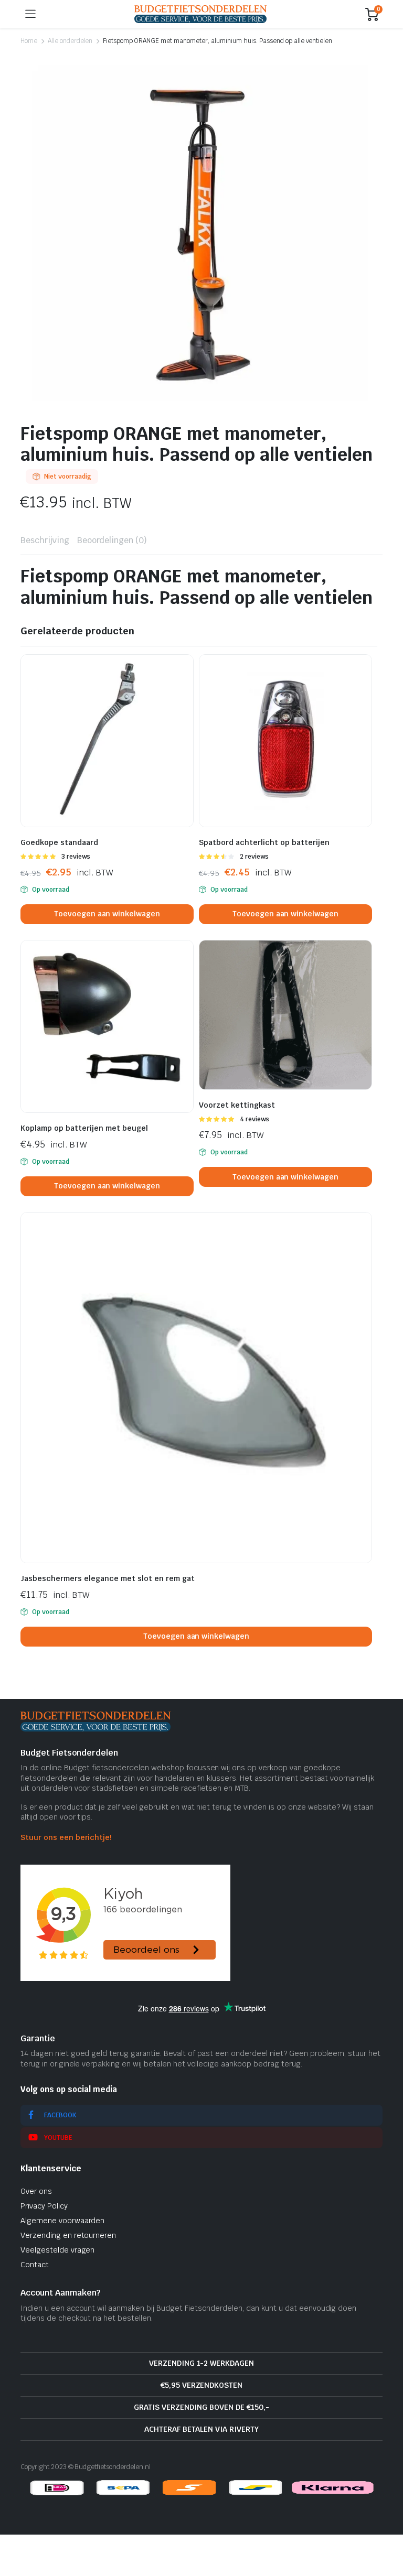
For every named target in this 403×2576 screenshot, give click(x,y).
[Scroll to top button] (386, 2529)
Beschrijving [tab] (45, 540)
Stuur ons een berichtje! (66, 1837)
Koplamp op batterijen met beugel (84, 1128)
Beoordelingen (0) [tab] (112, 540)
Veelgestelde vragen (57, 2250)
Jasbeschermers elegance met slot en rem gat (108, 1578)
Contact (35, 2265)
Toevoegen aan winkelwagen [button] (107, 914)
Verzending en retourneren (68, 2235)
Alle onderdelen (70, 41)
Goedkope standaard (59, 842)
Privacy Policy (44, 2206)
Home (29, 41)
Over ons (36, 2191)
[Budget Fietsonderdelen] (200, 14)
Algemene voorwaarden (62, 2221)
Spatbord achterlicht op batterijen (264, 842)
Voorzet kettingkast (237, 1105)
